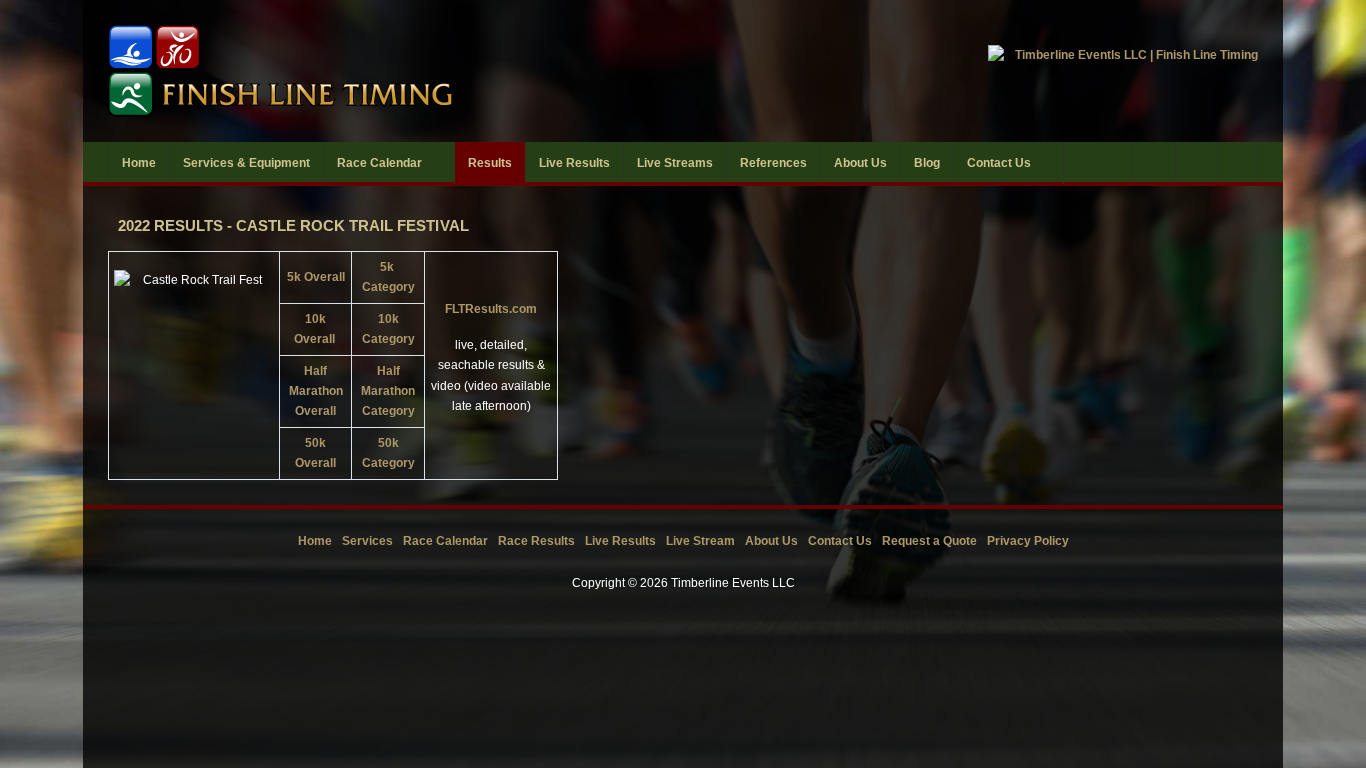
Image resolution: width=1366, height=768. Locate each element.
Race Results (536, 541)
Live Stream (700, 541)
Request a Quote (929, 541)
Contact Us (840, 541)
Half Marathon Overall (316, 391)
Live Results (620, 541)
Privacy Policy (1028, 541)
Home (315, 541)
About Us (771, 541)
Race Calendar (445, 541)
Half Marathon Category (388, 391)
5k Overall (316, 277)
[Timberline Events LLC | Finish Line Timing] (383, 71)
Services (367, 541)
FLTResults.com (491, 309)
